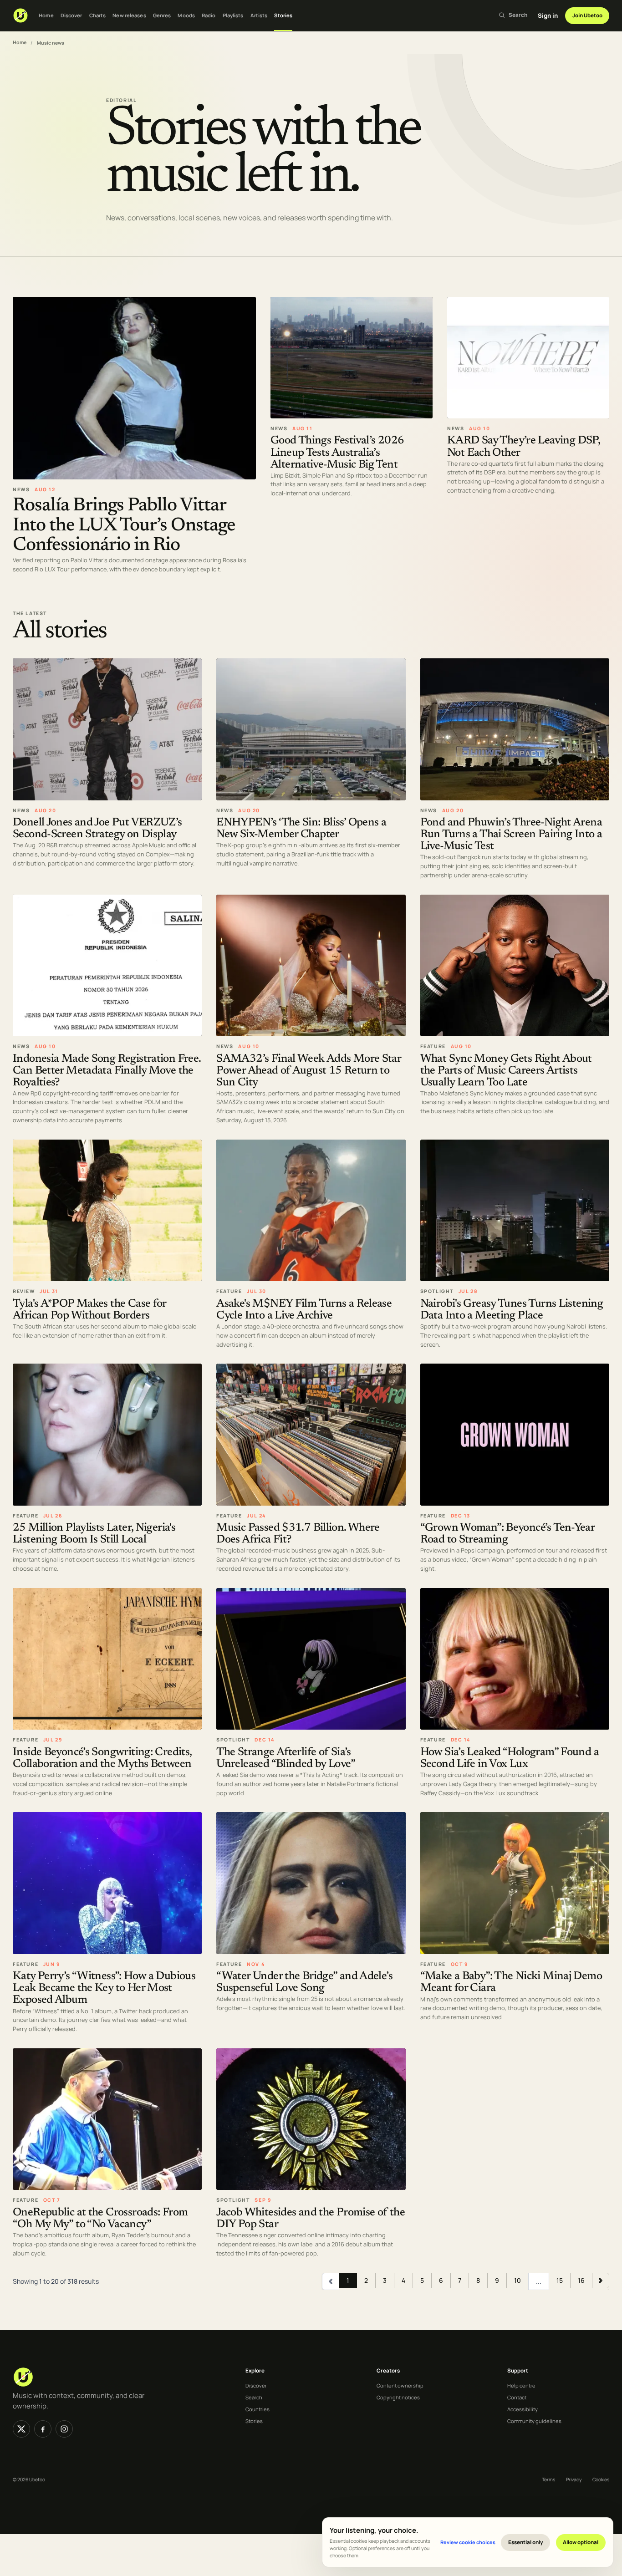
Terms (548, 2479)
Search (254, 2397)
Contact (517, 2397)
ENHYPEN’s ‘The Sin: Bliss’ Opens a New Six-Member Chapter (301, 829)
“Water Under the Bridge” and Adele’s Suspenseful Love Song (304, 1983)
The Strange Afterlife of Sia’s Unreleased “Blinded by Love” (286, 1759)
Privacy (574, 2479)
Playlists (233, 15)
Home (46, 15)
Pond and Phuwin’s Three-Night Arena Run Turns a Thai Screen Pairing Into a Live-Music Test (511, 835)
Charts (98, 15)
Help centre (521, 2385)
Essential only (526, 2542)
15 (560, 2280)
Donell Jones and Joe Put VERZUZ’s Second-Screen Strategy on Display (97, 829)
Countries (257, 2409)
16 (581, 2280)
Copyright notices (398, 2397)
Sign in (548, 15)
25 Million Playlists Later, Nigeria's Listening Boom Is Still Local (94, 1535)
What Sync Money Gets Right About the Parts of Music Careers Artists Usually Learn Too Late (506, 1071)
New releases (129, 15)
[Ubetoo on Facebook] (43, 2429)
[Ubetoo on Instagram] (64, 2429)
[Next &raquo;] (601, 2281)
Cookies (601, 2479)
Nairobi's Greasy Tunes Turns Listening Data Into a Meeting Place (512, 1310)
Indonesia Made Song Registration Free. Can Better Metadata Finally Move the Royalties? (107, 1071)
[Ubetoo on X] (21, 2429)
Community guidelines (534, 2421)
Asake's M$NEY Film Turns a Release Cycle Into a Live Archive (304, 1310)
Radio (209, 15)
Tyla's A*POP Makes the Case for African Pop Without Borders (89, 1310)
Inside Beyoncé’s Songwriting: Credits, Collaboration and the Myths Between (102, 1759)
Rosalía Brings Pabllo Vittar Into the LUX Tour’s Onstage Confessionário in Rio (124, 526)
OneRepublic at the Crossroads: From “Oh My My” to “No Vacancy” (100, 2219)
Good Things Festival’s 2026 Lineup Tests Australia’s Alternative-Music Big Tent (337, 453)
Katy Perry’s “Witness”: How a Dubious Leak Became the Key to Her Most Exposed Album (104, 1989)
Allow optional (581, 2542)
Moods (186, 15)
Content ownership (400, 2385)
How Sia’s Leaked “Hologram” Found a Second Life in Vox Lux (510, 1759)
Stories (283, 15)
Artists (259, 15)
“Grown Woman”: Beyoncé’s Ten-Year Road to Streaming (507, 1535)
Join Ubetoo (587, 15)
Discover (71, 15)
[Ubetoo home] (20, 15)
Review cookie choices (468, 2542)
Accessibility (523, 2409)
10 (517, 2280)
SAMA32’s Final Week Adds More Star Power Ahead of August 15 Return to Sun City (308, 1071)
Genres (162, 15)
